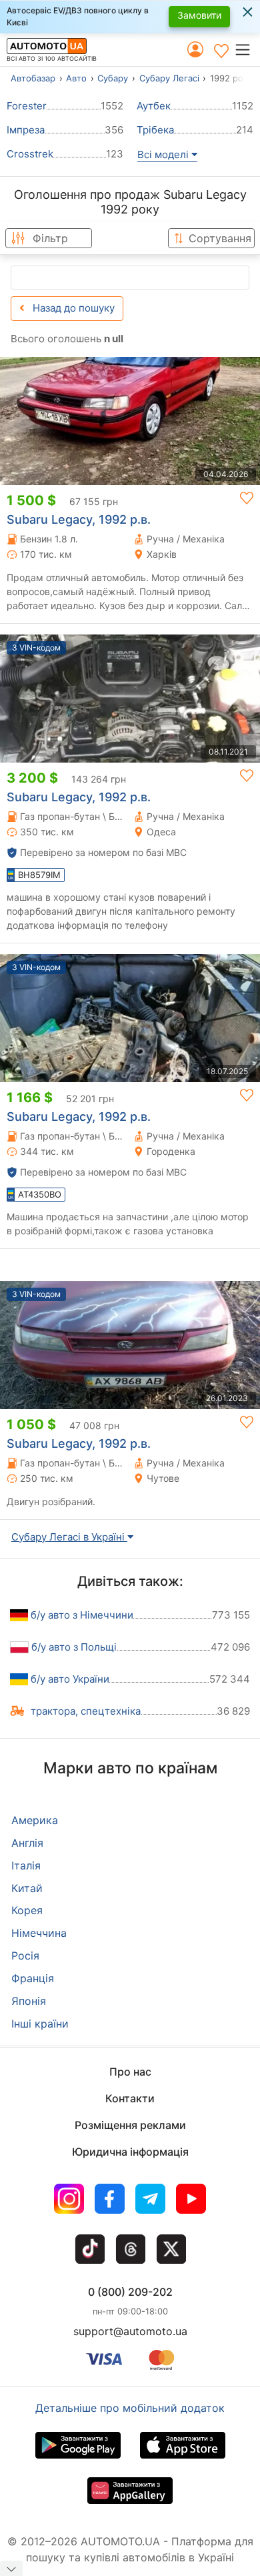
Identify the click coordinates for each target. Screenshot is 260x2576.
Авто (76, 78)
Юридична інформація (130, 2152)
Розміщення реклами (130, 2125)
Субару (113, 78)
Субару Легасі (169, 78)
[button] (247, 49)
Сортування (220, 238)
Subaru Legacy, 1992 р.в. (79, 519)
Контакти (130, 2098)
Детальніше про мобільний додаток (130, 2408)
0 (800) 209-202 (130, 2292)
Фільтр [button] (50, 238)
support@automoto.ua (130, 2331)
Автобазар (33, 78)
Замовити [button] (199, 15)
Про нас (130, 2072)
